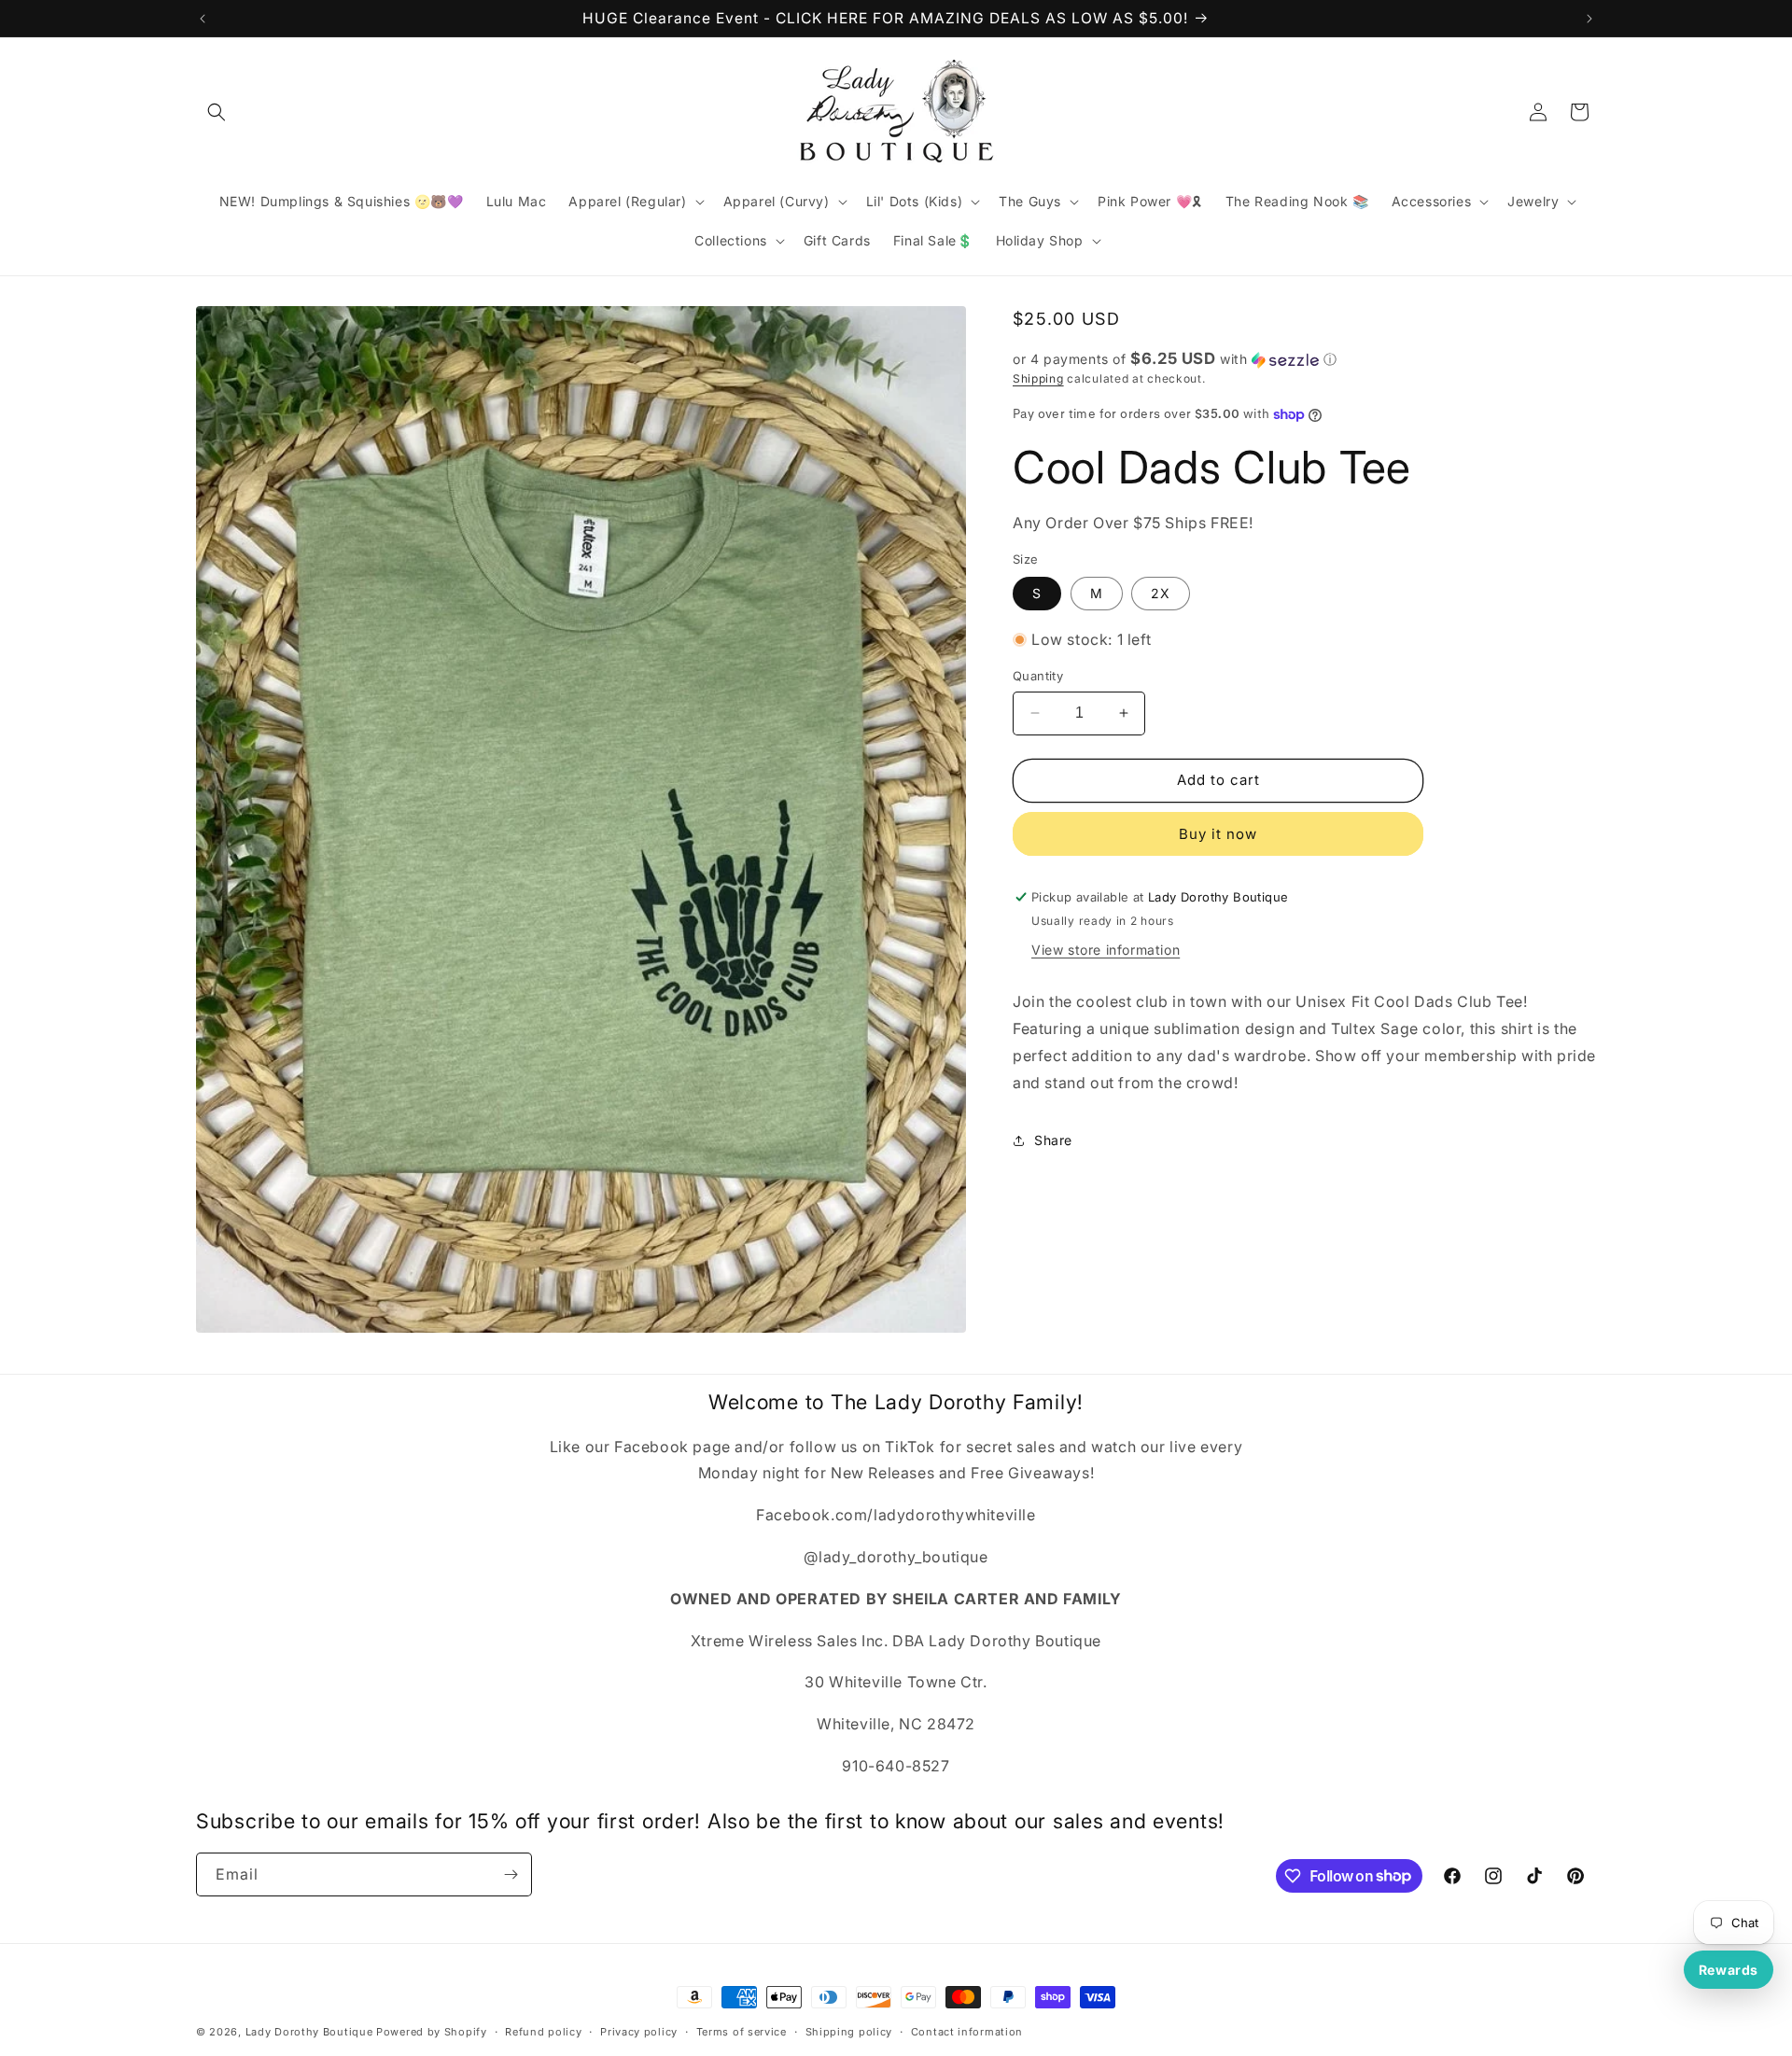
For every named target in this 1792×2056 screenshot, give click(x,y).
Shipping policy (849, 2031)
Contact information (967, 2031)
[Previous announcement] (203, 19)
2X (1161, 593)
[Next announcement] (1589, 19)
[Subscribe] (511, 1874)
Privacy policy (639, 2031)
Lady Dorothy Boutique (309, 2032)
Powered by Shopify (432, 2032)
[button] (217, 112)
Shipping (1038, 378)
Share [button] (1053, 1140)
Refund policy (543, 2031)
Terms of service (742, 2031)
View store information (1106, 951)
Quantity (1038, 676)
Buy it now (1218, 834)
